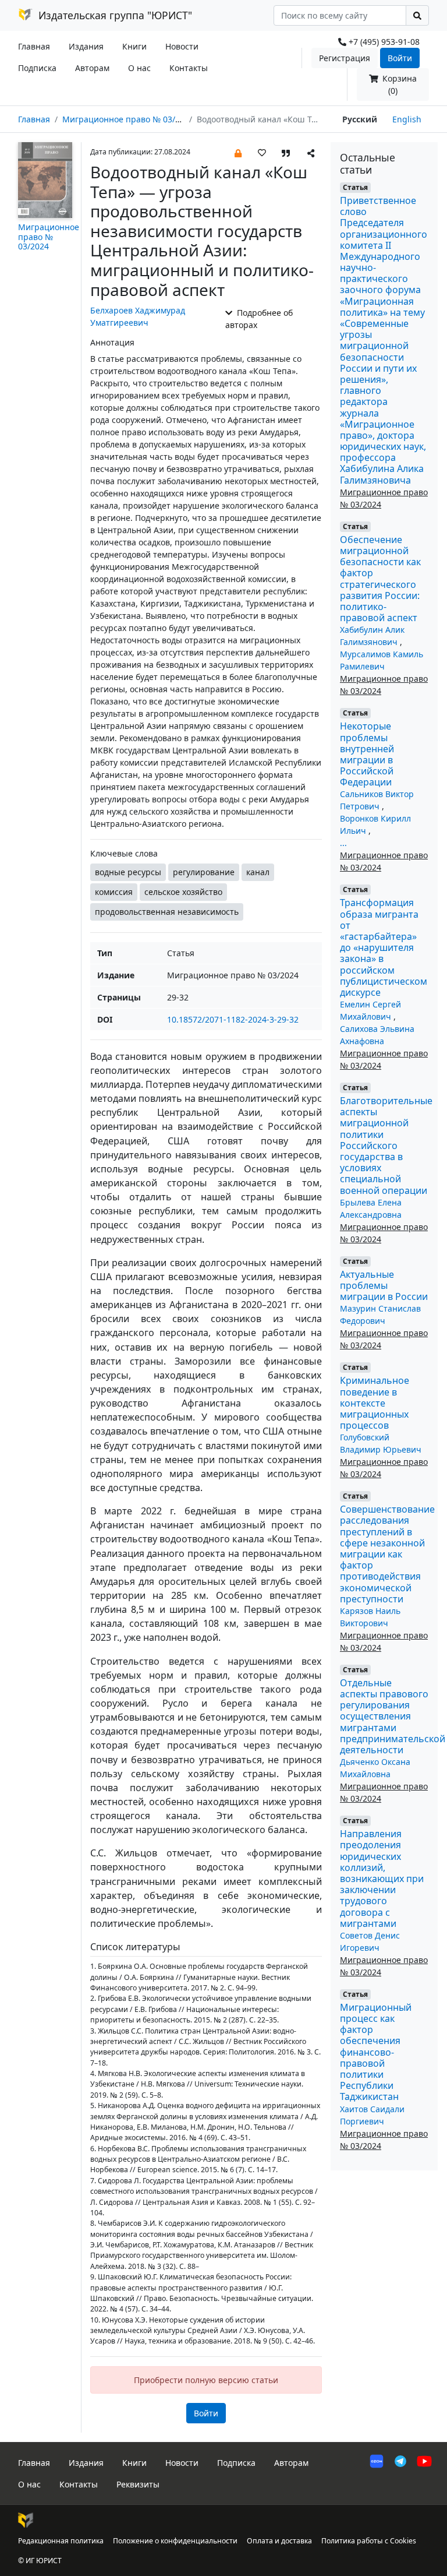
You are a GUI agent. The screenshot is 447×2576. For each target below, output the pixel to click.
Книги (134, 46)
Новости (182, 46)
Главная (34, 46)
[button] (238, 152)
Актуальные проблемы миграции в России (384, 1285)
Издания (86, 46)
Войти (400, 58)
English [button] (407, 119)
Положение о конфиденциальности (175, 2541)
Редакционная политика (61, 2541)
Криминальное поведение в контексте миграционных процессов (375, 1403)
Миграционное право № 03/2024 (128, 119)
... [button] (343, 843)
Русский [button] (360, 119)
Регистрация (345, 58)
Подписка (37, 68)
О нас (139, 68)
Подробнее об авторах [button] (259, 319)
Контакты (189, 68)
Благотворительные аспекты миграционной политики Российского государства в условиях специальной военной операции (386, 1146)
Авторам (92, 68)
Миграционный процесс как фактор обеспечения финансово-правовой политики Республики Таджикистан (376, 2052)
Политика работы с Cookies (369, 2541)
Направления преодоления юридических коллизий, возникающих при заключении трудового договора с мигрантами (382, 1879)
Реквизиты (138, 2484)
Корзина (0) (398, 84)
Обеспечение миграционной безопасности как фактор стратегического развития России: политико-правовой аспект (380, 579)
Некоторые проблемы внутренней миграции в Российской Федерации (367, 754)
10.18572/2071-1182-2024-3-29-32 (233, 1019)
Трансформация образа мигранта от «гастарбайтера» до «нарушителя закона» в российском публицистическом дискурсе (384, 947)
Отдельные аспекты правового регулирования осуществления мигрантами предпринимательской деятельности (393, 1716)
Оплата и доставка (279, 2541)
